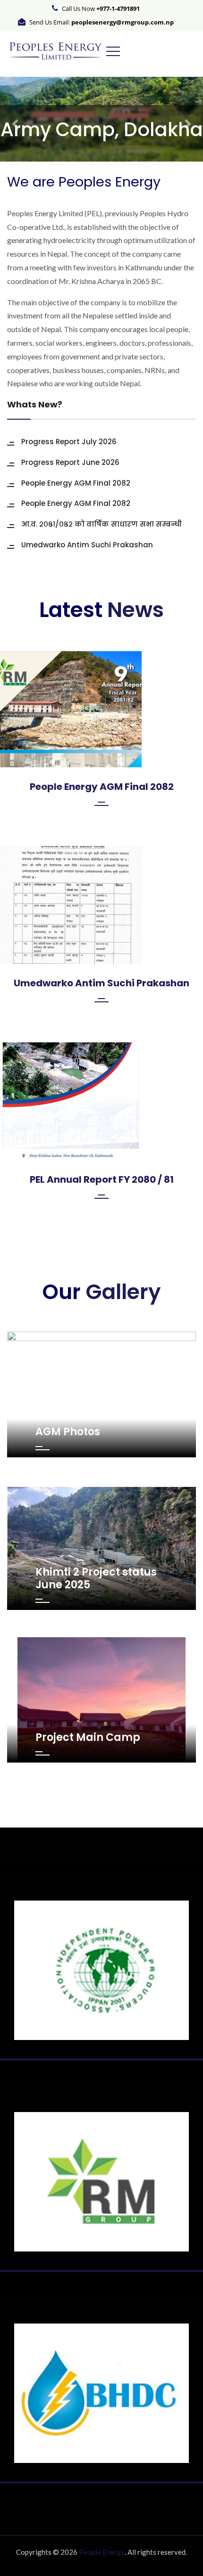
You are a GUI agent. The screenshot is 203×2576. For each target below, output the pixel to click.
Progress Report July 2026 (69, 442)
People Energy (102, 2552)
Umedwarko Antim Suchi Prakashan (87, 545)
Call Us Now (101, 8)
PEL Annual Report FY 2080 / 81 (102, 1179)
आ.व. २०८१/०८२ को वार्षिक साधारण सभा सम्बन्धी (101, 524)
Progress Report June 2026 (70, 462)
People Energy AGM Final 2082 (76, 483)
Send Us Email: (101, 22)
